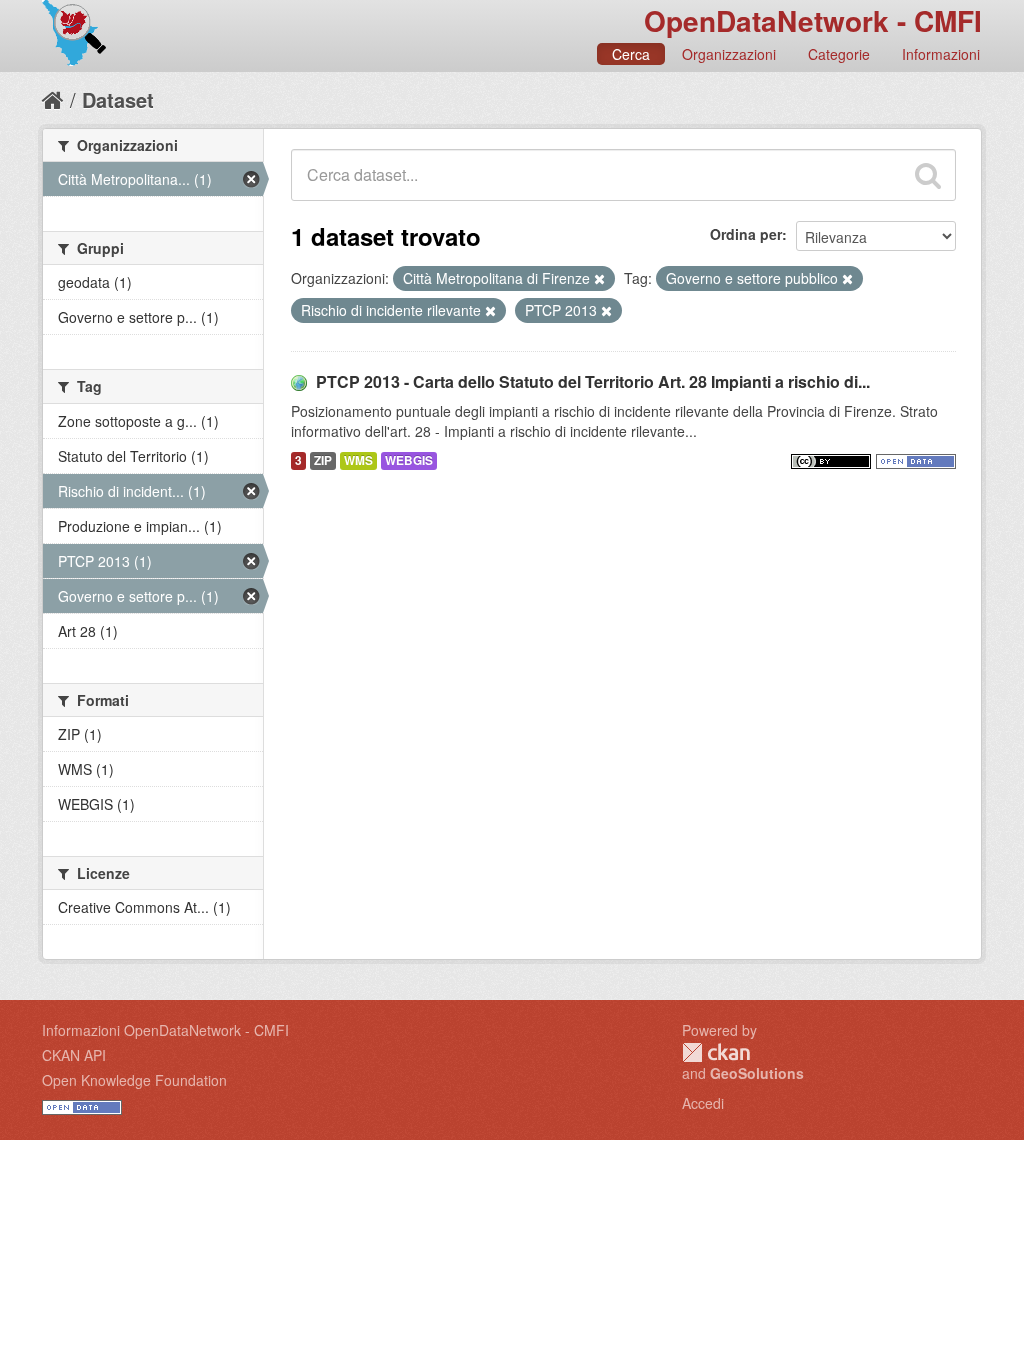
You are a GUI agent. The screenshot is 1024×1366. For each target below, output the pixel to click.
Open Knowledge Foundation (134, 1080)
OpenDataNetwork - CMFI (813, 20)
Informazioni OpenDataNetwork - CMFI (165, 1030)
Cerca (631, 54)
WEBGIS (409, 460)
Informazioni (941, 54)
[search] (928, 175)
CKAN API (74, 1055)
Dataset (118, 99)
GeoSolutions (757, 1073)
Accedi (703, 1103)
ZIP (323, 460)
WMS (358, 460)
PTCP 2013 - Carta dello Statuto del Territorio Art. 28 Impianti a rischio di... (593, 381)
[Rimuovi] (599, 279)
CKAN (716, 1052)
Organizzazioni (729, 54)
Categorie (839, 54)
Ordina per (746, 234)
